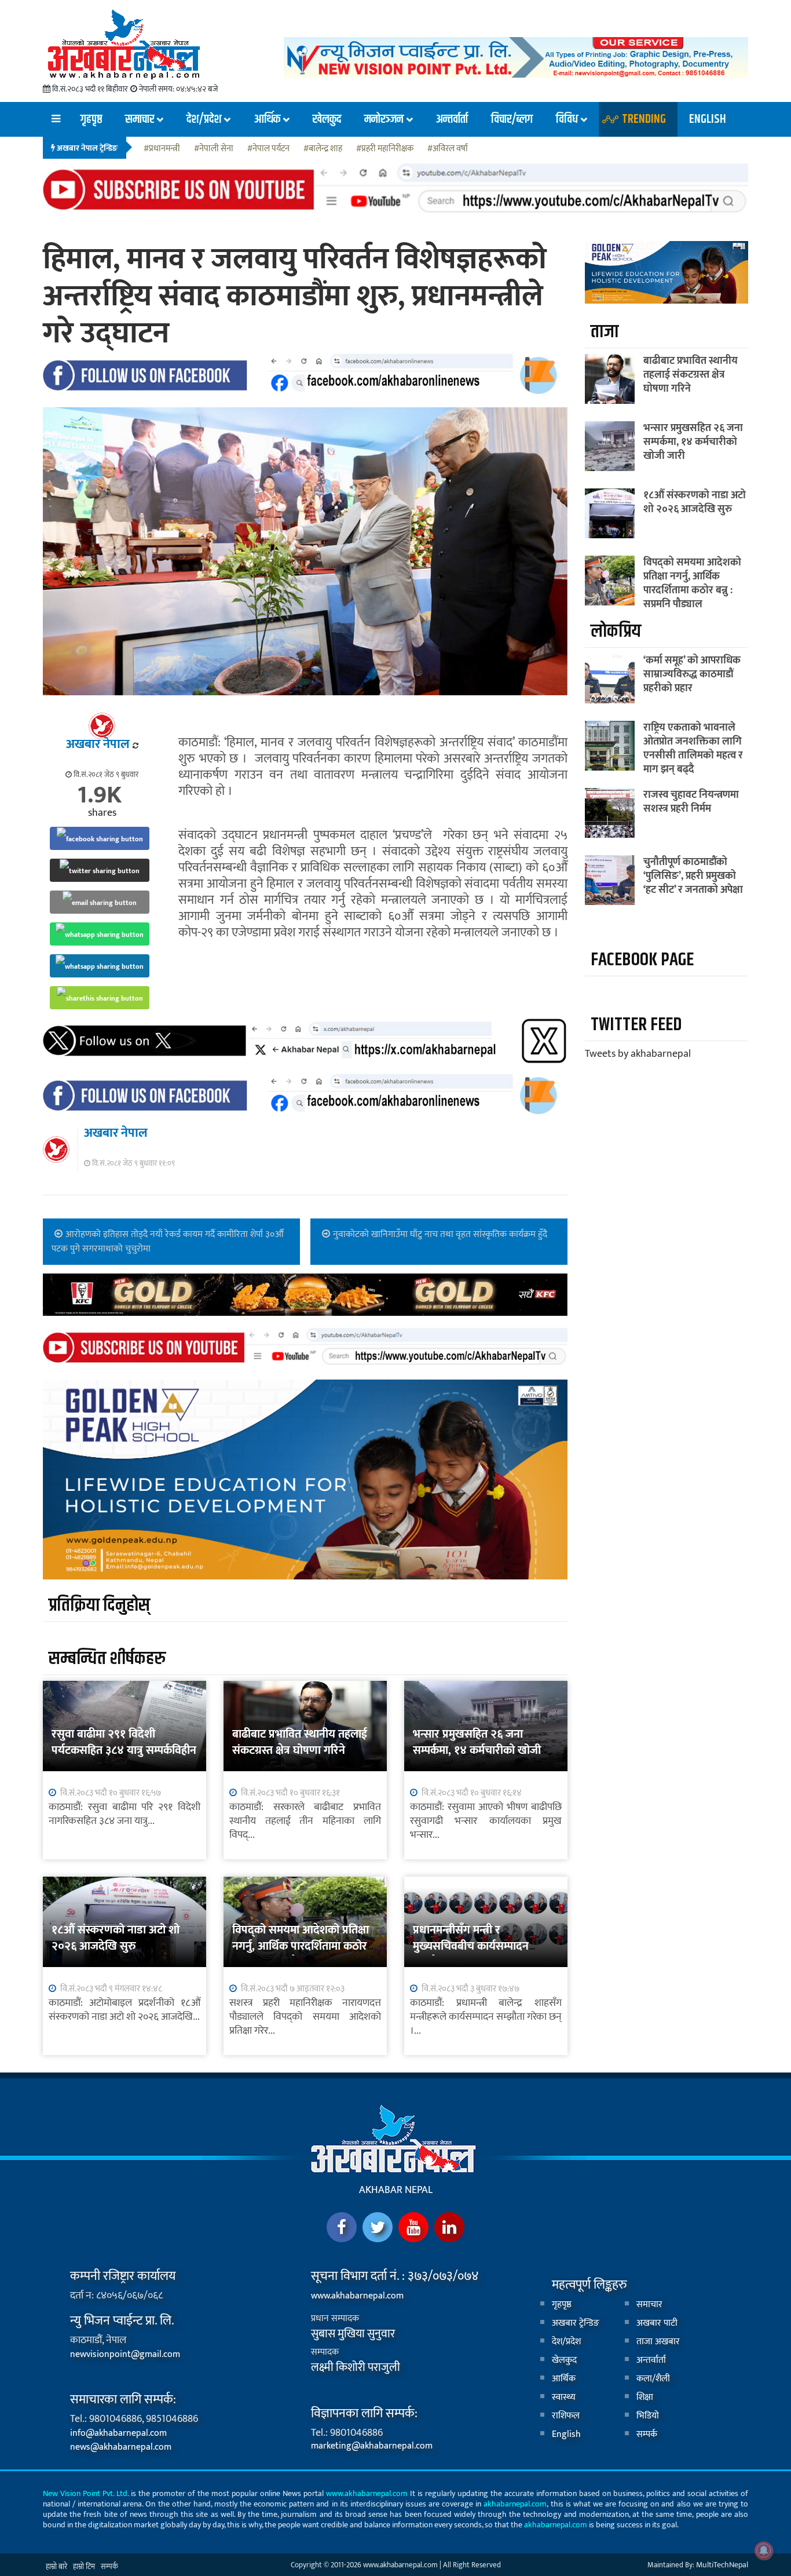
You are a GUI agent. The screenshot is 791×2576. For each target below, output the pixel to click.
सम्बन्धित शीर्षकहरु (107, 1659)
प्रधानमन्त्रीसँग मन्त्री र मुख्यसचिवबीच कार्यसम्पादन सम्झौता (471, 1946)
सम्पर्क (647, 2434)
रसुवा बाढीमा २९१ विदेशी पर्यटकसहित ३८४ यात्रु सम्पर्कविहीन (124, 1742)
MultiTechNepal (722, 2565)
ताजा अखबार (658, 2342)
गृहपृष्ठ (91, 119)
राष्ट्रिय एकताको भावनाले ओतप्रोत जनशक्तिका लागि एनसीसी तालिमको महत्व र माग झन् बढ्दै (693, 749)
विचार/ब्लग (512, 119)
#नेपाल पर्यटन (268, 149)
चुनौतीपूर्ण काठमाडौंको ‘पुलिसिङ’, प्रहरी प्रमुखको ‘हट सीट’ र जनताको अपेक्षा (693, 876)
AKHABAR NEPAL (396, 2190)
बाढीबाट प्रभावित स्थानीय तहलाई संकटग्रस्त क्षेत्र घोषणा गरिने (300, 1742)
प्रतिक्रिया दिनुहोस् (99, 1605)
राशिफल (566, 2416)
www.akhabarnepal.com (357, 2296)
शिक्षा (645, 2397)
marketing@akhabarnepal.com (372, 2446)
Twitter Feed (636, 1025)
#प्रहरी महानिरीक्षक (385, 149)
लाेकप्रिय (616, 631)
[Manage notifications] (764, 2551)
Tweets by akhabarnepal (638, 1054)
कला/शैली (653, 2379)
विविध (567, 119)
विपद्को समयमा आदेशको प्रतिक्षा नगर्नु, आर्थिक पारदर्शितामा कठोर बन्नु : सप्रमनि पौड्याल (301, 1946)
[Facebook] (342, 2227)
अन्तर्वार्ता (452, 119)
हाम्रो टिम (84, 2567)
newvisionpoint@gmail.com (125, 2354)
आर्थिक (267, 119)
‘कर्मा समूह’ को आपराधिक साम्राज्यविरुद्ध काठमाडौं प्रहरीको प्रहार (692, 674)
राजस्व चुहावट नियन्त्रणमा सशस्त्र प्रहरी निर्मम (691, 802)
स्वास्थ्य (564, 2397)
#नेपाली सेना (214, 149)
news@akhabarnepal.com (121, 2447)
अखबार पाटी (657, 2323)
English (708, 119)
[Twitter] (378, 2227)
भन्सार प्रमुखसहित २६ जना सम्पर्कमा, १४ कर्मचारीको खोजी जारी (477, 1750)
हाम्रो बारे (56, 2567)
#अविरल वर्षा (448, 149)
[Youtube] (413, 2227)
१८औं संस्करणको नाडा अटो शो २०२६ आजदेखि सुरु (116, 1938)
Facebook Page (642, 960)
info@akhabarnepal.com (118, 2433)
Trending (644, 119)
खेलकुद (327, 119)
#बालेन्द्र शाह (323, 149)
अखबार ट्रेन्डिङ (576, 2323)
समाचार (140, 119)
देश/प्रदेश (204, 119)
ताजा (605, 332)
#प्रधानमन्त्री (162, 149)
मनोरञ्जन (384, 119)
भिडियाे (648, 2416)
